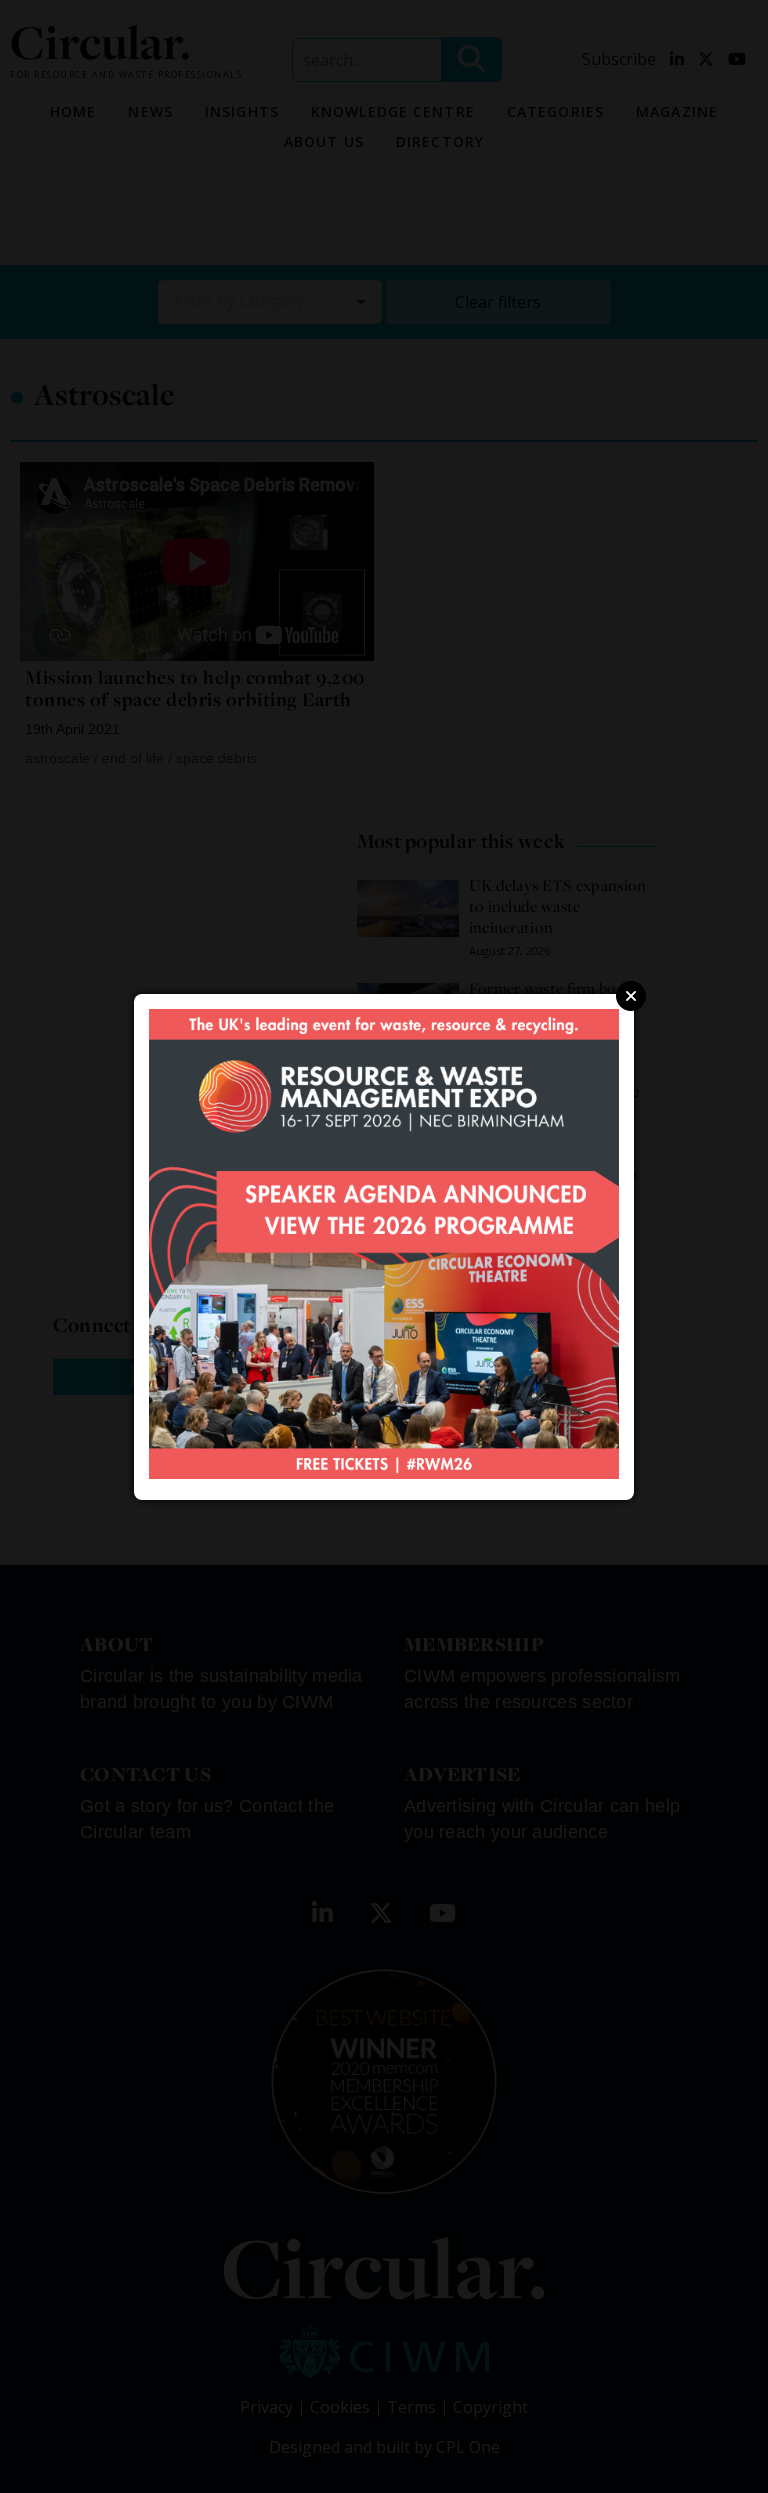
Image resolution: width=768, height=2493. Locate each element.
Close (631, 996)
